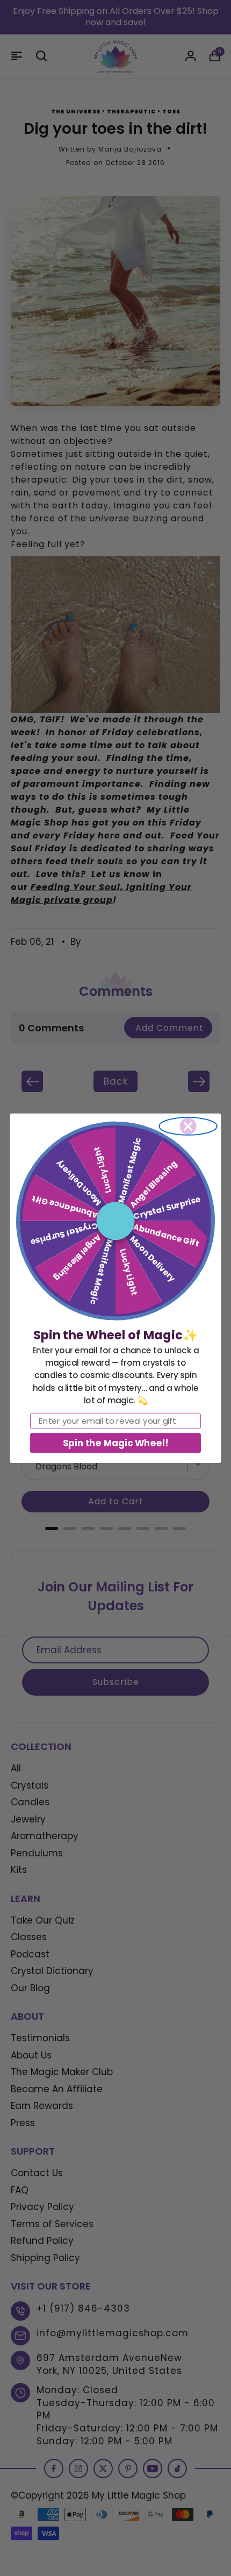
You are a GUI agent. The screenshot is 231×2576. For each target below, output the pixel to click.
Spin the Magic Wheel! (115, 1442)
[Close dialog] (188, 1126)
